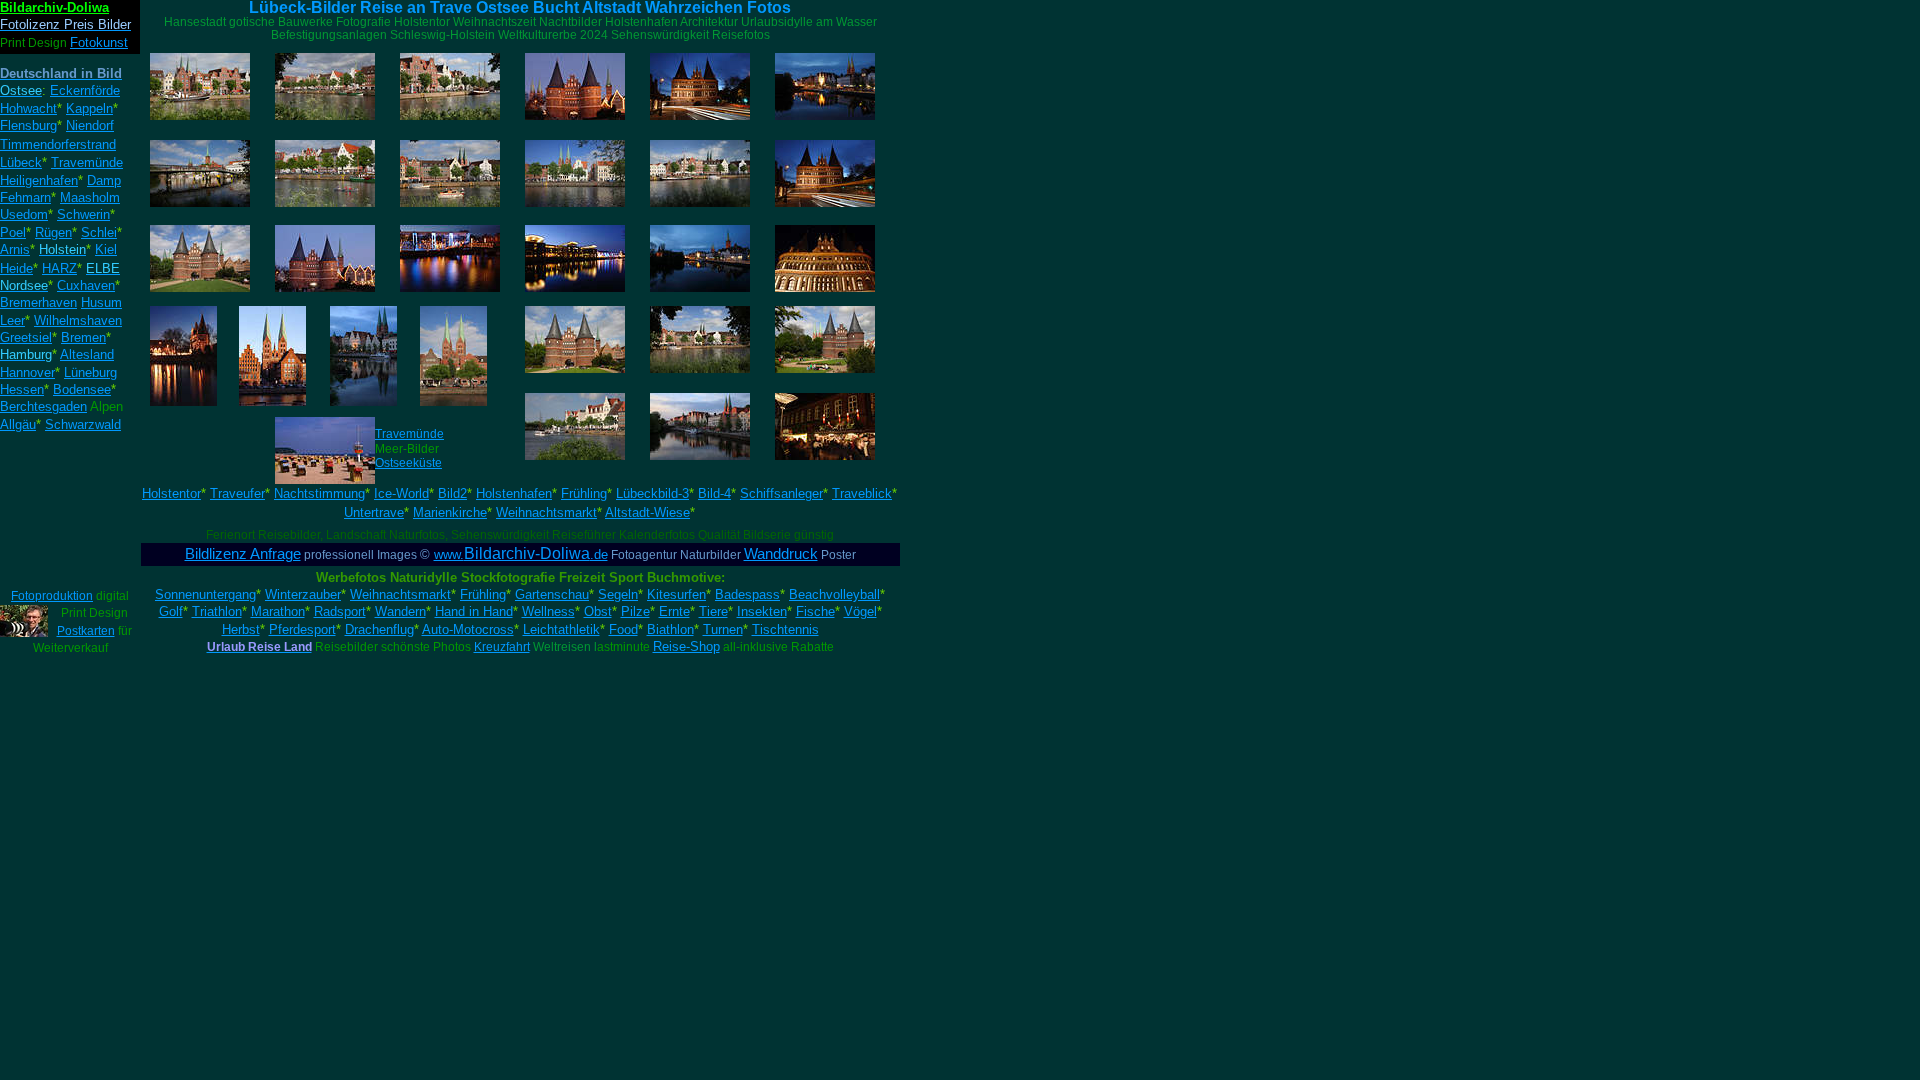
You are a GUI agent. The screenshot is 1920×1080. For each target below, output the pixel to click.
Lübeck (21, 162)
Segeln (618, 594)
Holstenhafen (514, 493)
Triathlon (217, 611)
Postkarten (86, 631)
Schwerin (83, 214)
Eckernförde (85, 90)
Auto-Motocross (468, 629)
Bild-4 (714, 493)
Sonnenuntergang (205, 594)
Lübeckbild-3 (652, 493)
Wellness (548, 611)
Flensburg (28, 125)
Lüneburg (90, 372)
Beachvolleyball (834, 594)
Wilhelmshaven (78, 320)
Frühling (584, 493)
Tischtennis (785, 629)
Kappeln (89, 108)
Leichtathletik (561, 629)
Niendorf (90, 125)
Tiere (713, 611)
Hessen (22, 389)
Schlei (99, 232)
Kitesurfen (676, 594)
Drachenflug (379, 629)
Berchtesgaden (43, 406)
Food (623, 629)
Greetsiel (26, 337)
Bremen (83, 337)
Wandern (400, 611)
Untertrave (374, 512)
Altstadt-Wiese (647, 512)
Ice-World (401, 493)
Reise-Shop (686, 646)
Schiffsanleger (781, 493)
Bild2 (452, 493)
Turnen (723, 629)
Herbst (241, 629)
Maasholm (90, 197)
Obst (598, 611)
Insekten (762, 611)
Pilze (635, 611)
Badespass (747, 594)
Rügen (53, 232)
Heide (16, 268)
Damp (104, 180)
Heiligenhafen (39, 180)
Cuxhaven (86, 285)
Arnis (15, 249)
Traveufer (237, 493)
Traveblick (862, 493)
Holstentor (171, 493)
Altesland (87, 354)
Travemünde (409, 434)
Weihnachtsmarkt (546, 512)
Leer (12, 320)
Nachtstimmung (319, 493)
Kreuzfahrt (502, 647)
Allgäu (18, 424)
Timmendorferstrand (58, 144)
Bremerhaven (38, 302)
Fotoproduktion (52, 596)
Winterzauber (303, 594)
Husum (101, 302)
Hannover (27, 372)
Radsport (340, 611)
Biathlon (670, 629)
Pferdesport (302, 629)
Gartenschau (552, 594)
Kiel (106, 249)
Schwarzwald (83, 424)
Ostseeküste (408, 463)
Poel (13, 232)
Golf (171, 611)
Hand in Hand (474, 611)
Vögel (860, 611)
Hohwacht (28, 108)
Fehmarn (25, 197)
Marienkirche (450, 512)
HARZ (59, 268)
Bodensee (82, 389)
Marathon (278, 611)
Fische (815, 611)
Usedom (24, 214)
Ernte (674, 611)
